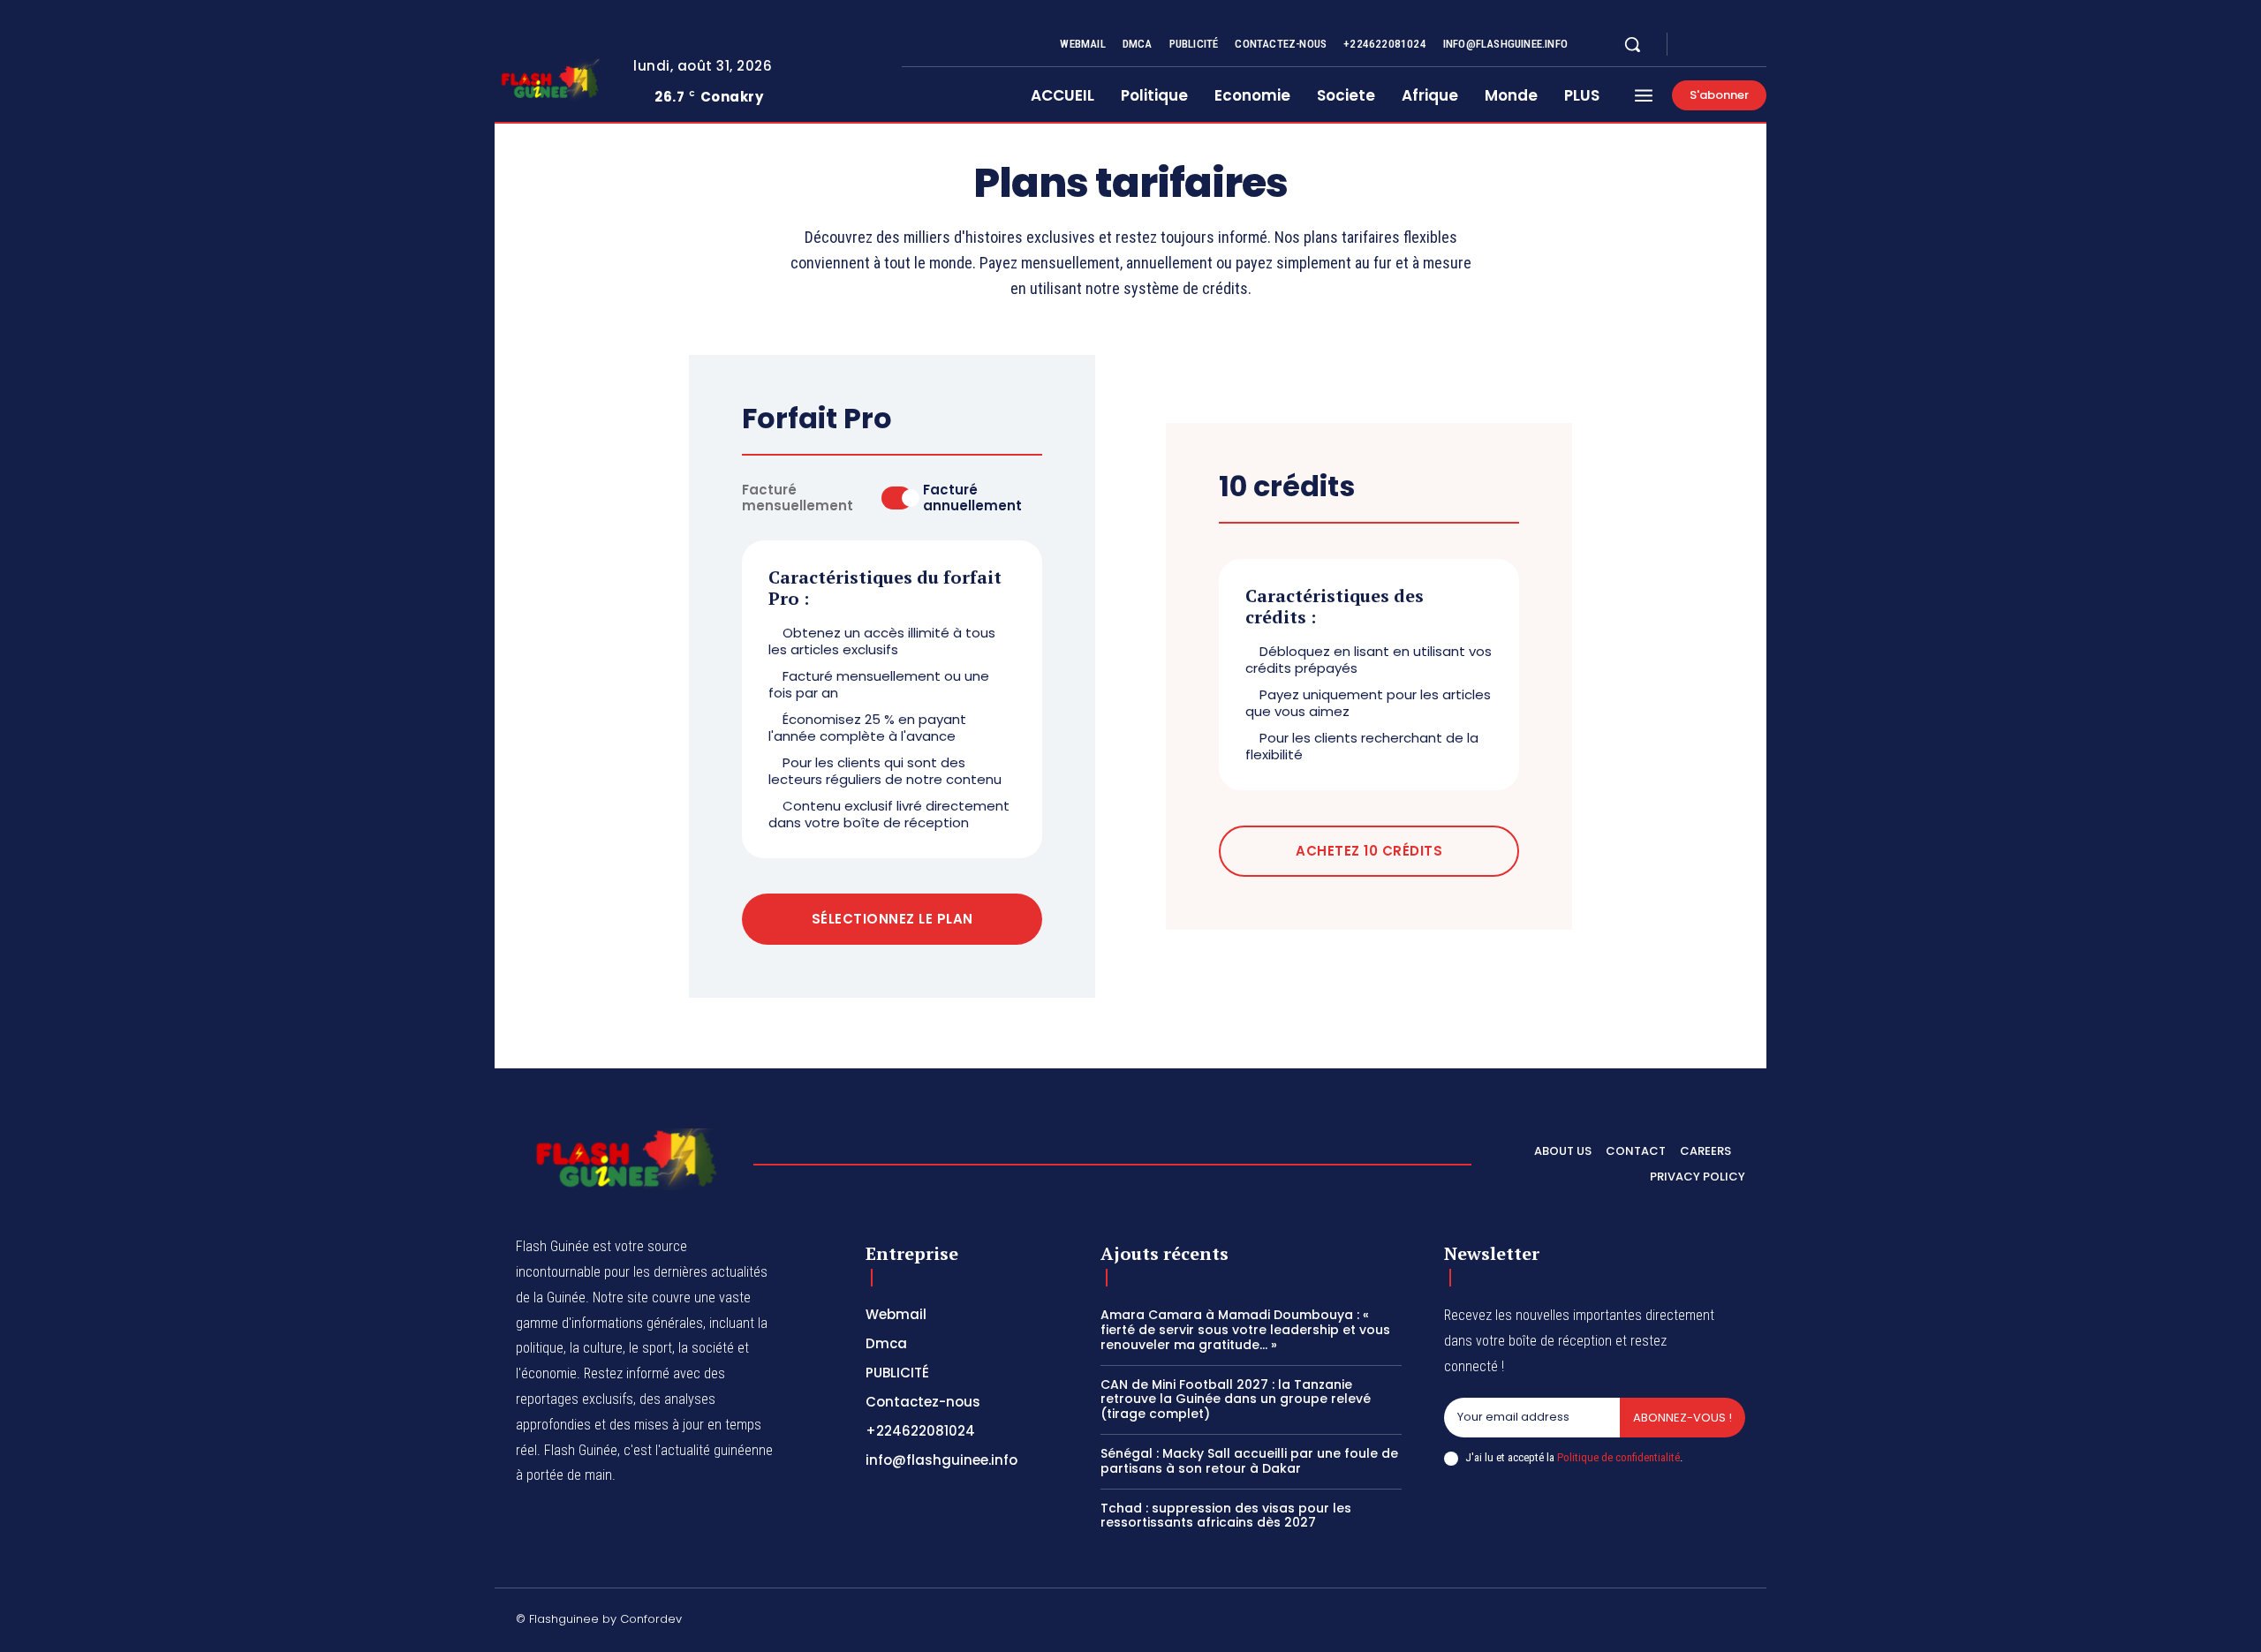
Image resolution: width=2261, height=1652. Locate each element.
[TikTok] (1612, 1622)
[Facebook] (1696, 45)
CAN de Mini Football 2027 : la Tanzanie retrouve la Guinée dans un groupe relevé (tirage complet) (1236, 1399)
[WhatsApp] (1738, 1622)
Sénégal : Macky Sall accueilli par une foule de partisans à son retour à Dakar (1249, 1461)
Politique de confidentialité (1618, 1457)
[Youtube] (1759, 45)
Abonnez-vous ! (1683, 1418)
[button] (1632, 44)
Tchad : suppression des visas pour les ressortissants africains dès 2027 (1226, 1516)
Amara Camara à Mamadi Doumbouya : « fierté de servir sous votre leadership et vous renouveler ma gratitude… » (1245, 1330)
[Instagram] (1717, 45)
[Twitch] (1654, 1622)
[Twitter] (1738, 45)
